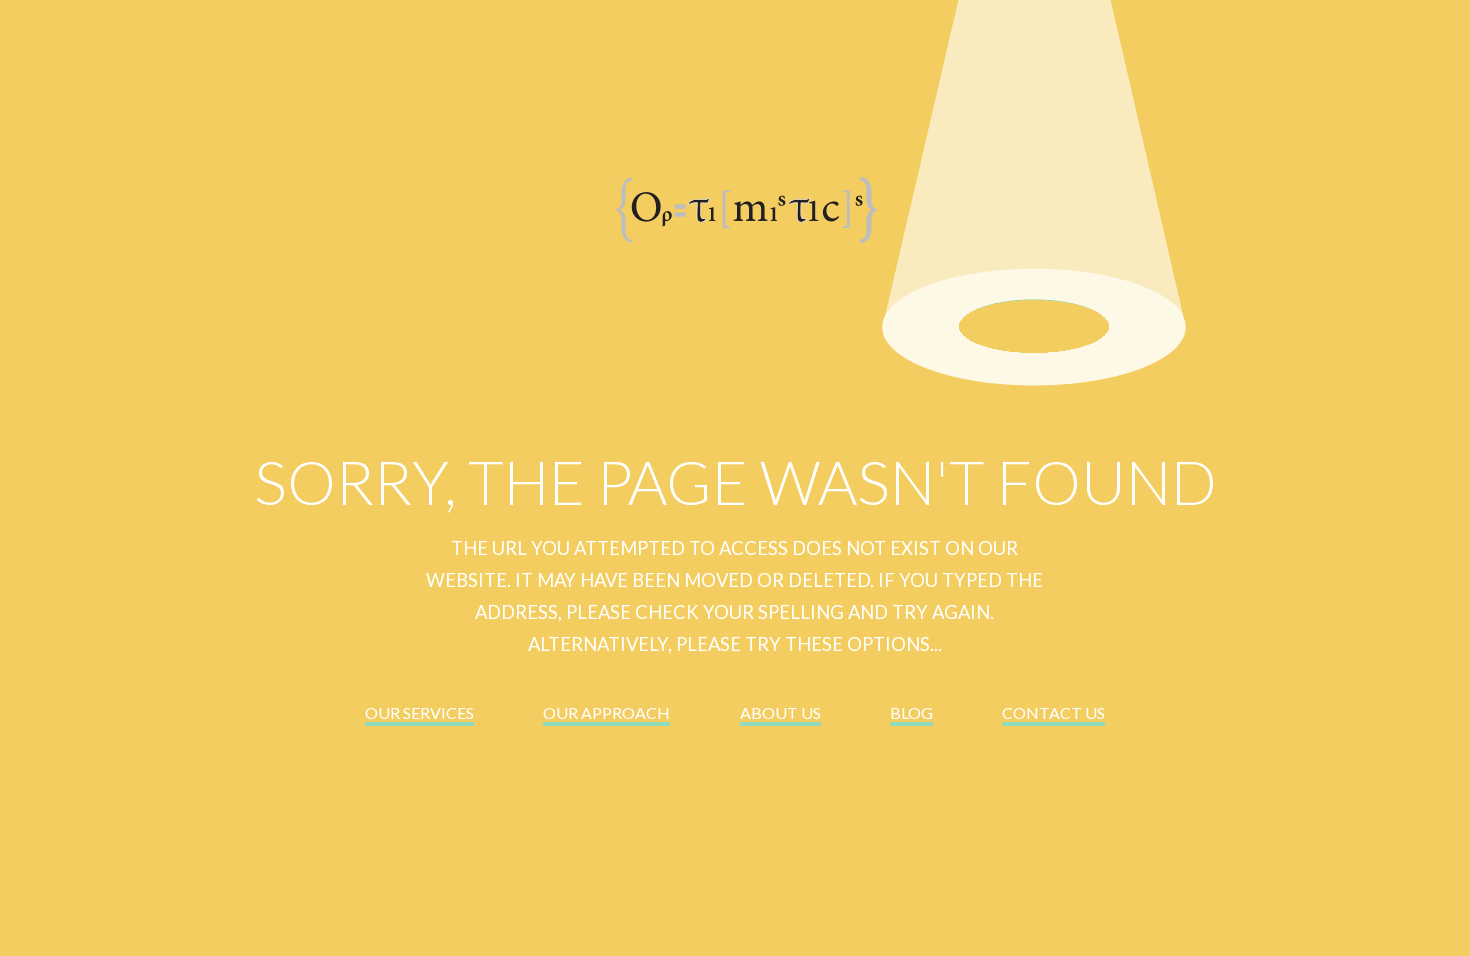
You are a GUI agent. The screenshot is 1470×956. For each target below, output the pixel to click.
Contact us (1053, 712)
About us (780, 712)
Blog (911, 712)
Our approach (606, 712)
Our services (419, 712)
